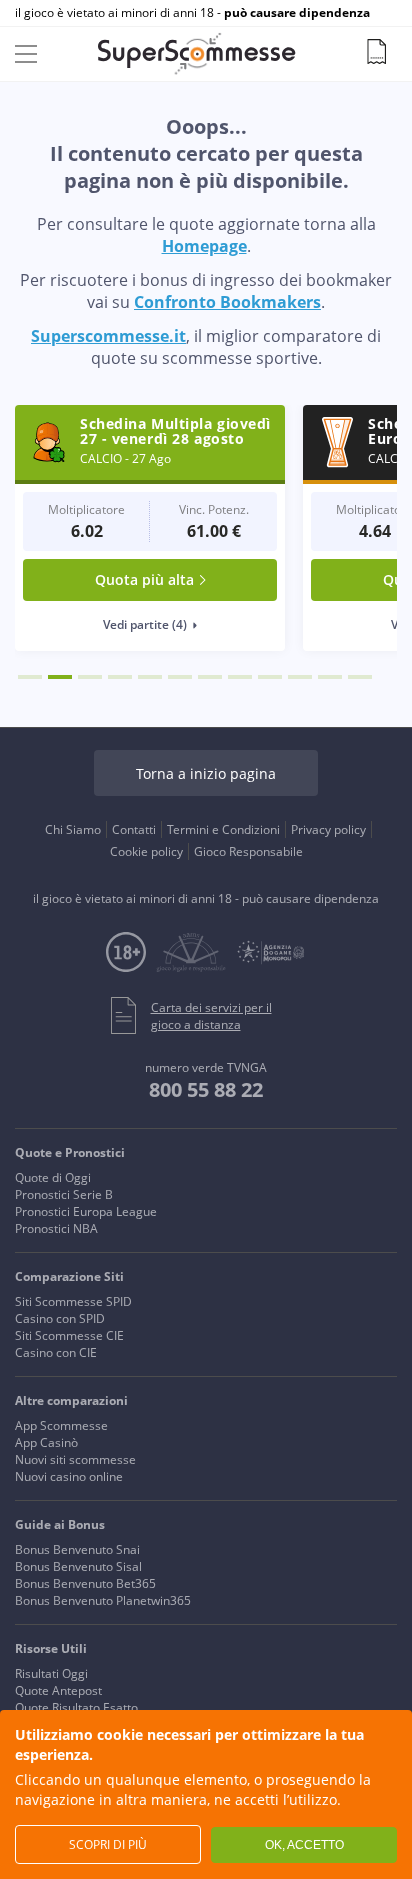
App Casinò (46, 1442)
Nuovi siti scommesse (75, 1459)
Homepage (204, 246)
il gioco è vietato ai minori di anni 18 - (192, 13)
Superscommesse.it (108, 336)
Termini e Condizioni (223, 829)
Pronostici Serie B (64, 1194)
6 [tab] (180, 677)
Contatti (134, 829)
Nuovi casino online (69, 1476)
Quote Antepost (58, 1690)
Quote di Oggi (53, 1177)
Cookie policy (146, 851)
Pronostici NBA (56, 1228)
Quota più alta (144, 579)
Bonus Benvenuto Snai (77, 1549)
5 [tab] (150, 677)
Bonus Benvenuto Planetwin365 (103, 1600)
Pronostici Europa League (86, 1211)
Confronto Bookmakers (227, 302)
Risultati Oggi (51, 1673)
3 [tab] (90, 677)
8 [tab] (240, 677)
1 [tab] (30, 677)
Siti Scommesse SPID (73, 1301)
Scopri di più (108, 1844)
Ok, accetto (304, 1845)
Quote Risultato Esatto (76, 1707)
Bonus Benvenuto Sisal (78, 1566)
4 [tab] (120, 677)
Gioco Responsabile (248, 851)
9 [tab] (270, 677)
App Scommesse (61, 1425)
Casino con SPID (60, 1318)
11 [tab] (330, 677)
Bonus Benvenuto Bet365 (85, 1583)
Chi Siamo (73, 829)
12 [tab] (360, 677)
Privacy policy (328, 829)
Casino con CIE (56, 1352)
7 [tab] (210, 677)
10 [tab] (300, 677)
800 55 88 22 (206, 1089)
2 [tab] (60, 677)
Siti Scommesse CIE (69, 1335)
